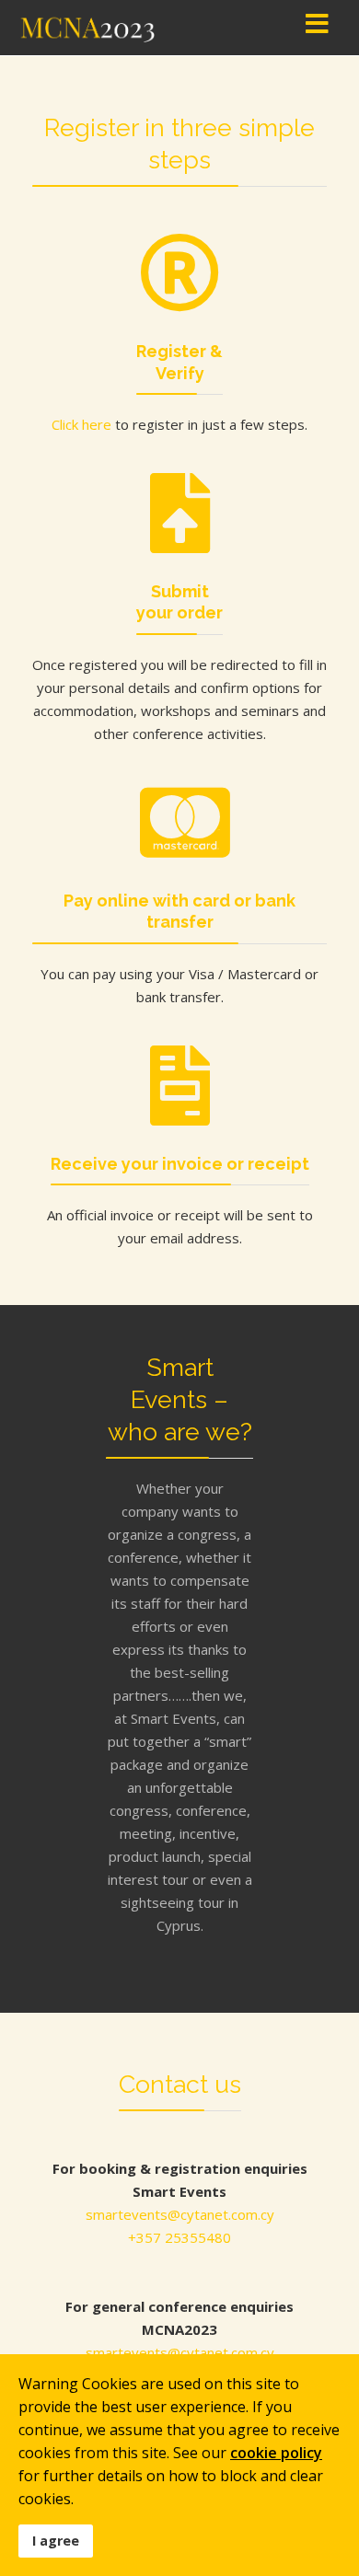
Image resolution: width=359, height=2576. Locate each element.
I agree (56, 2541)
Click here (81, 424)
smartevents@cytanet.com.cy (180, 2214)
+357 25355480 (179, 2237)
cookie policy (276, 2453)
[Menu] (317, 28)
